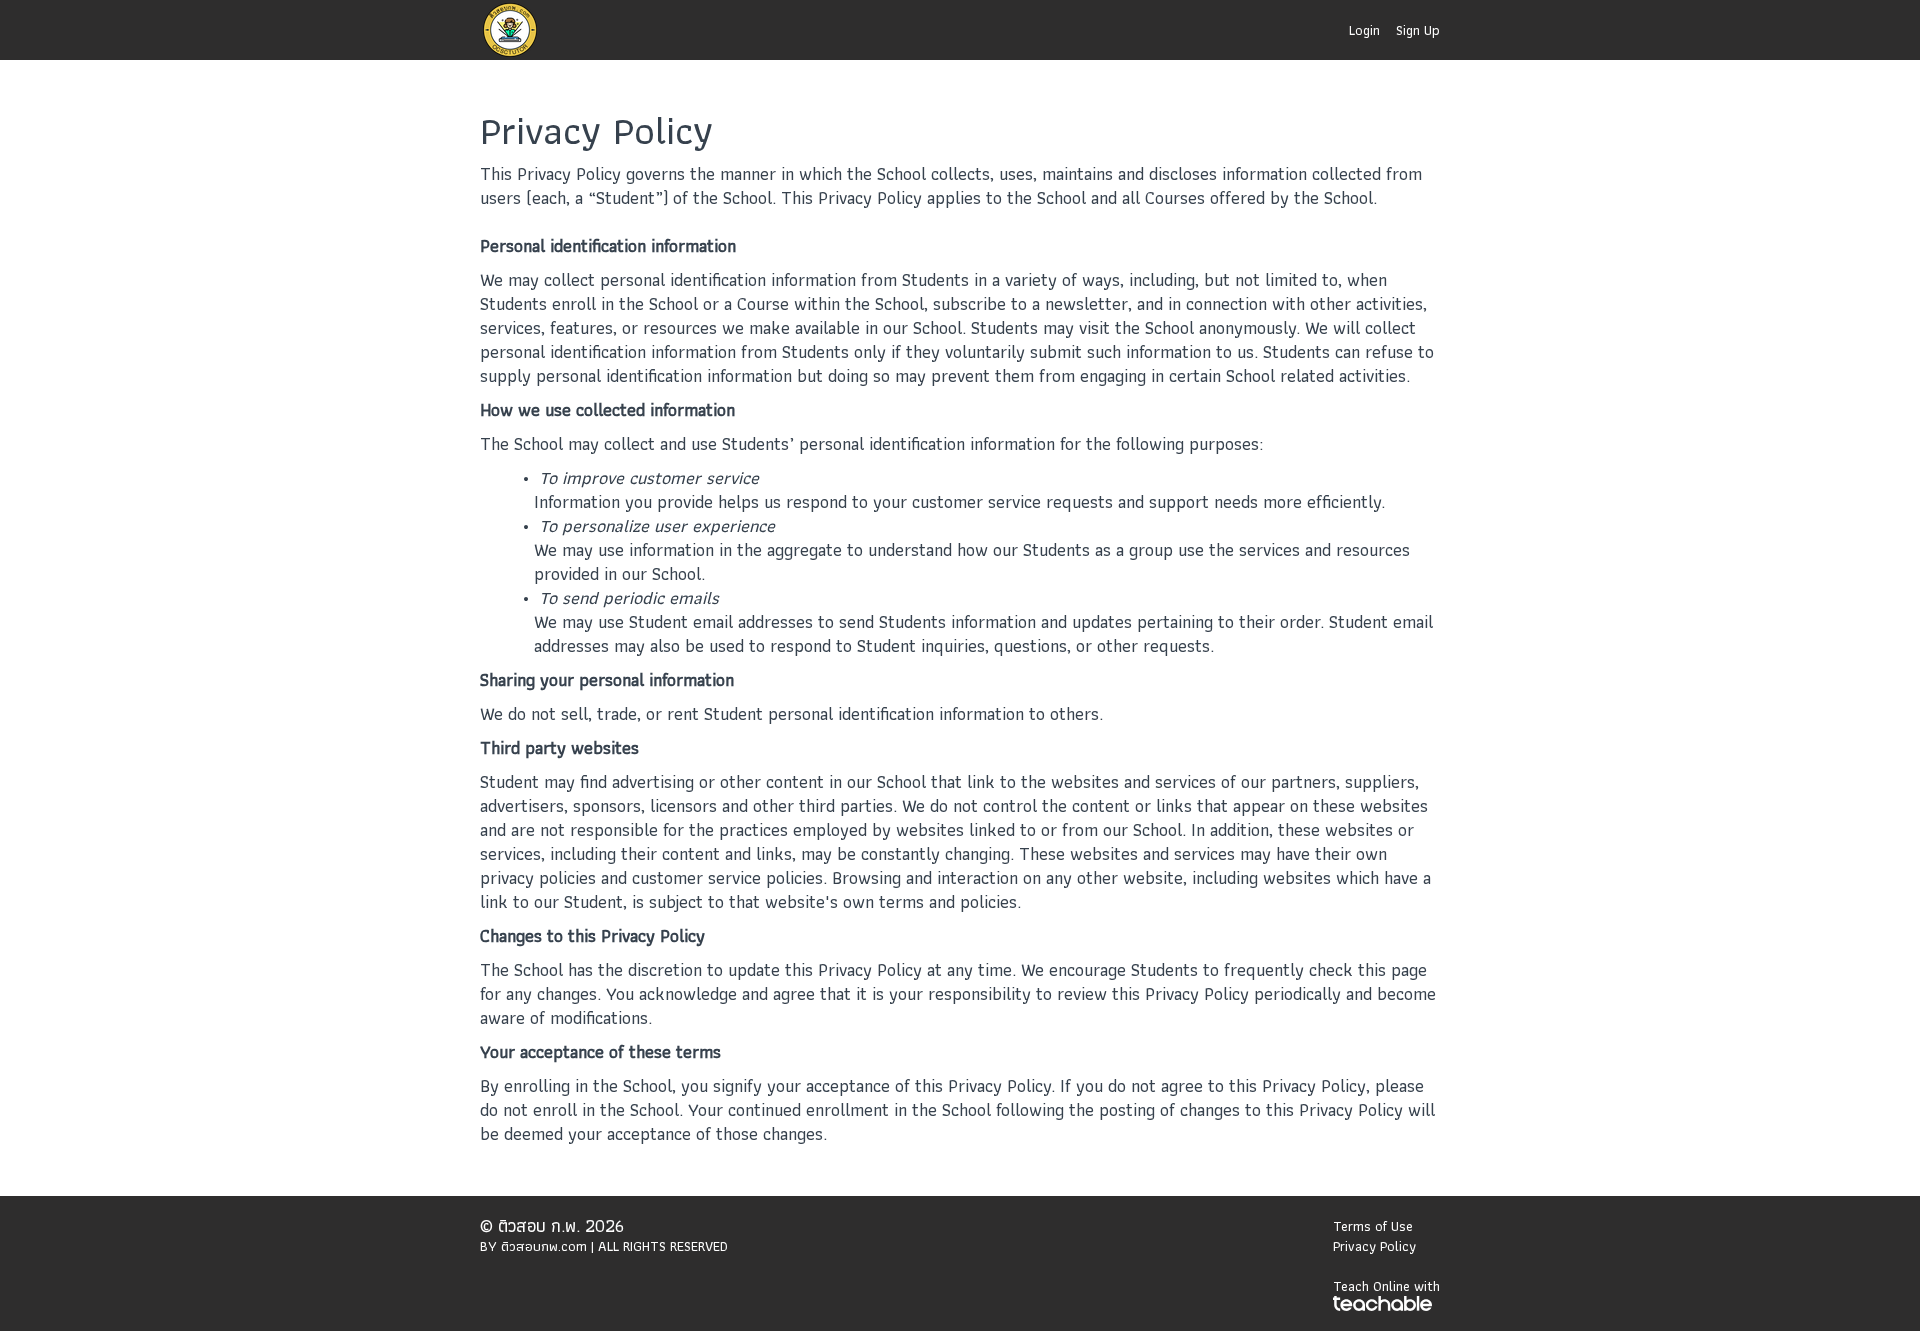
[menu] (1386, 30)
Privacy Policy (1374, 1246)
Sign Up (1418, 30)
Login (1364, 30)
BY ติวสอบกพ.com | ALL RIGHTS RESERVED (604, 1246)
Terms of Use (1373, 1226)
